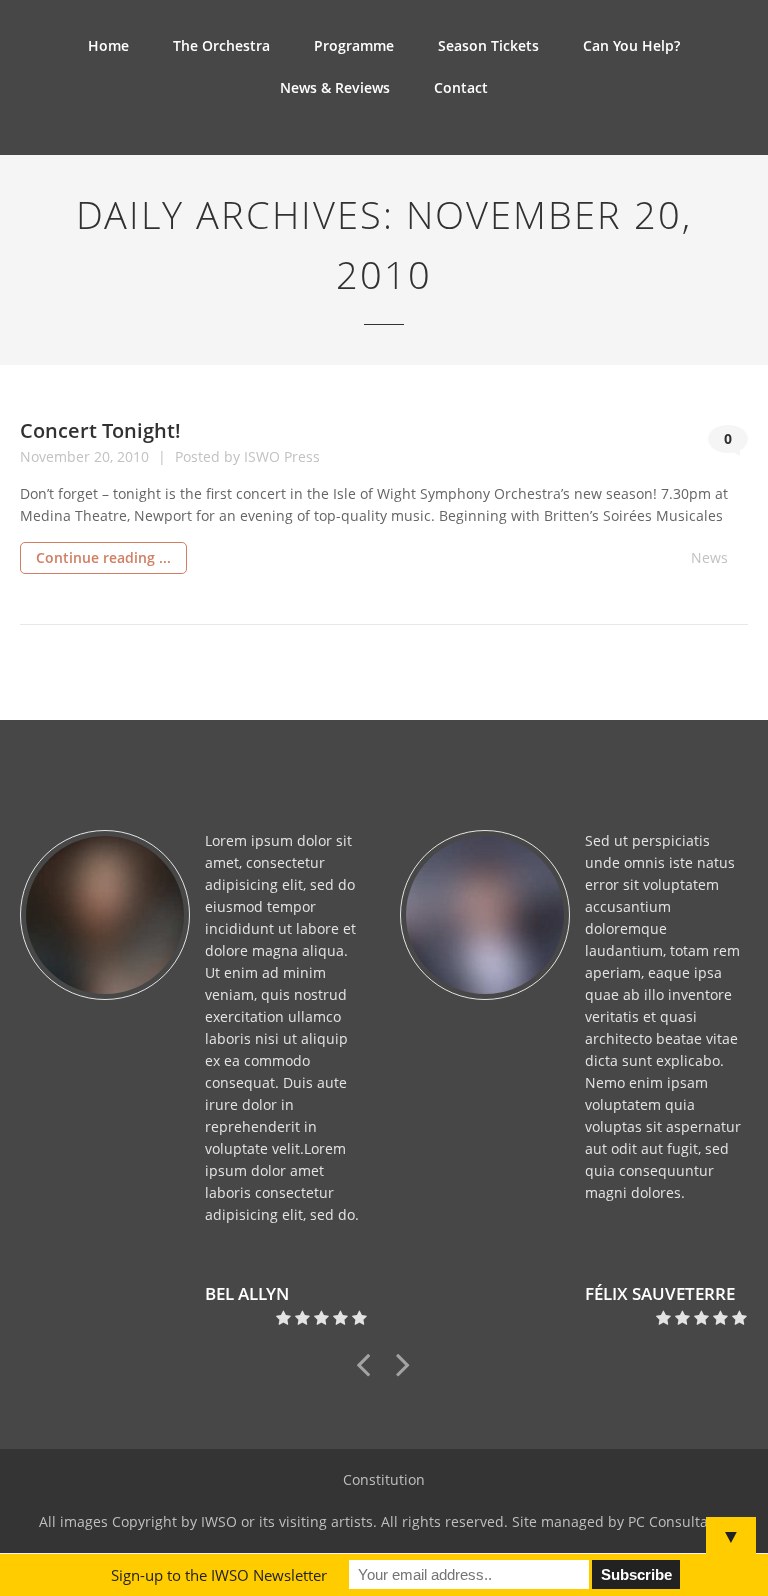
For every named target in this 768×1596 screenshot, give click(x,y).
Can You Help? (631, 45)
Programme (354, 45)
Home (108, 45)
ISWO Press (282, 456)
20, (105, 456)
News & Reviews (335, 87)
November (57, 456)
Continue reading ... (103, 557)
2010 (135, 456)
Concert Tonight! (100, 430)
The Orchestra (221, 45)
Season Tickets (488, 45)
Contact (461, 87)
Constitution (384, 1479)
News (709, 557)
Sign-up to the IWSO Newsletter (219, 1575)
